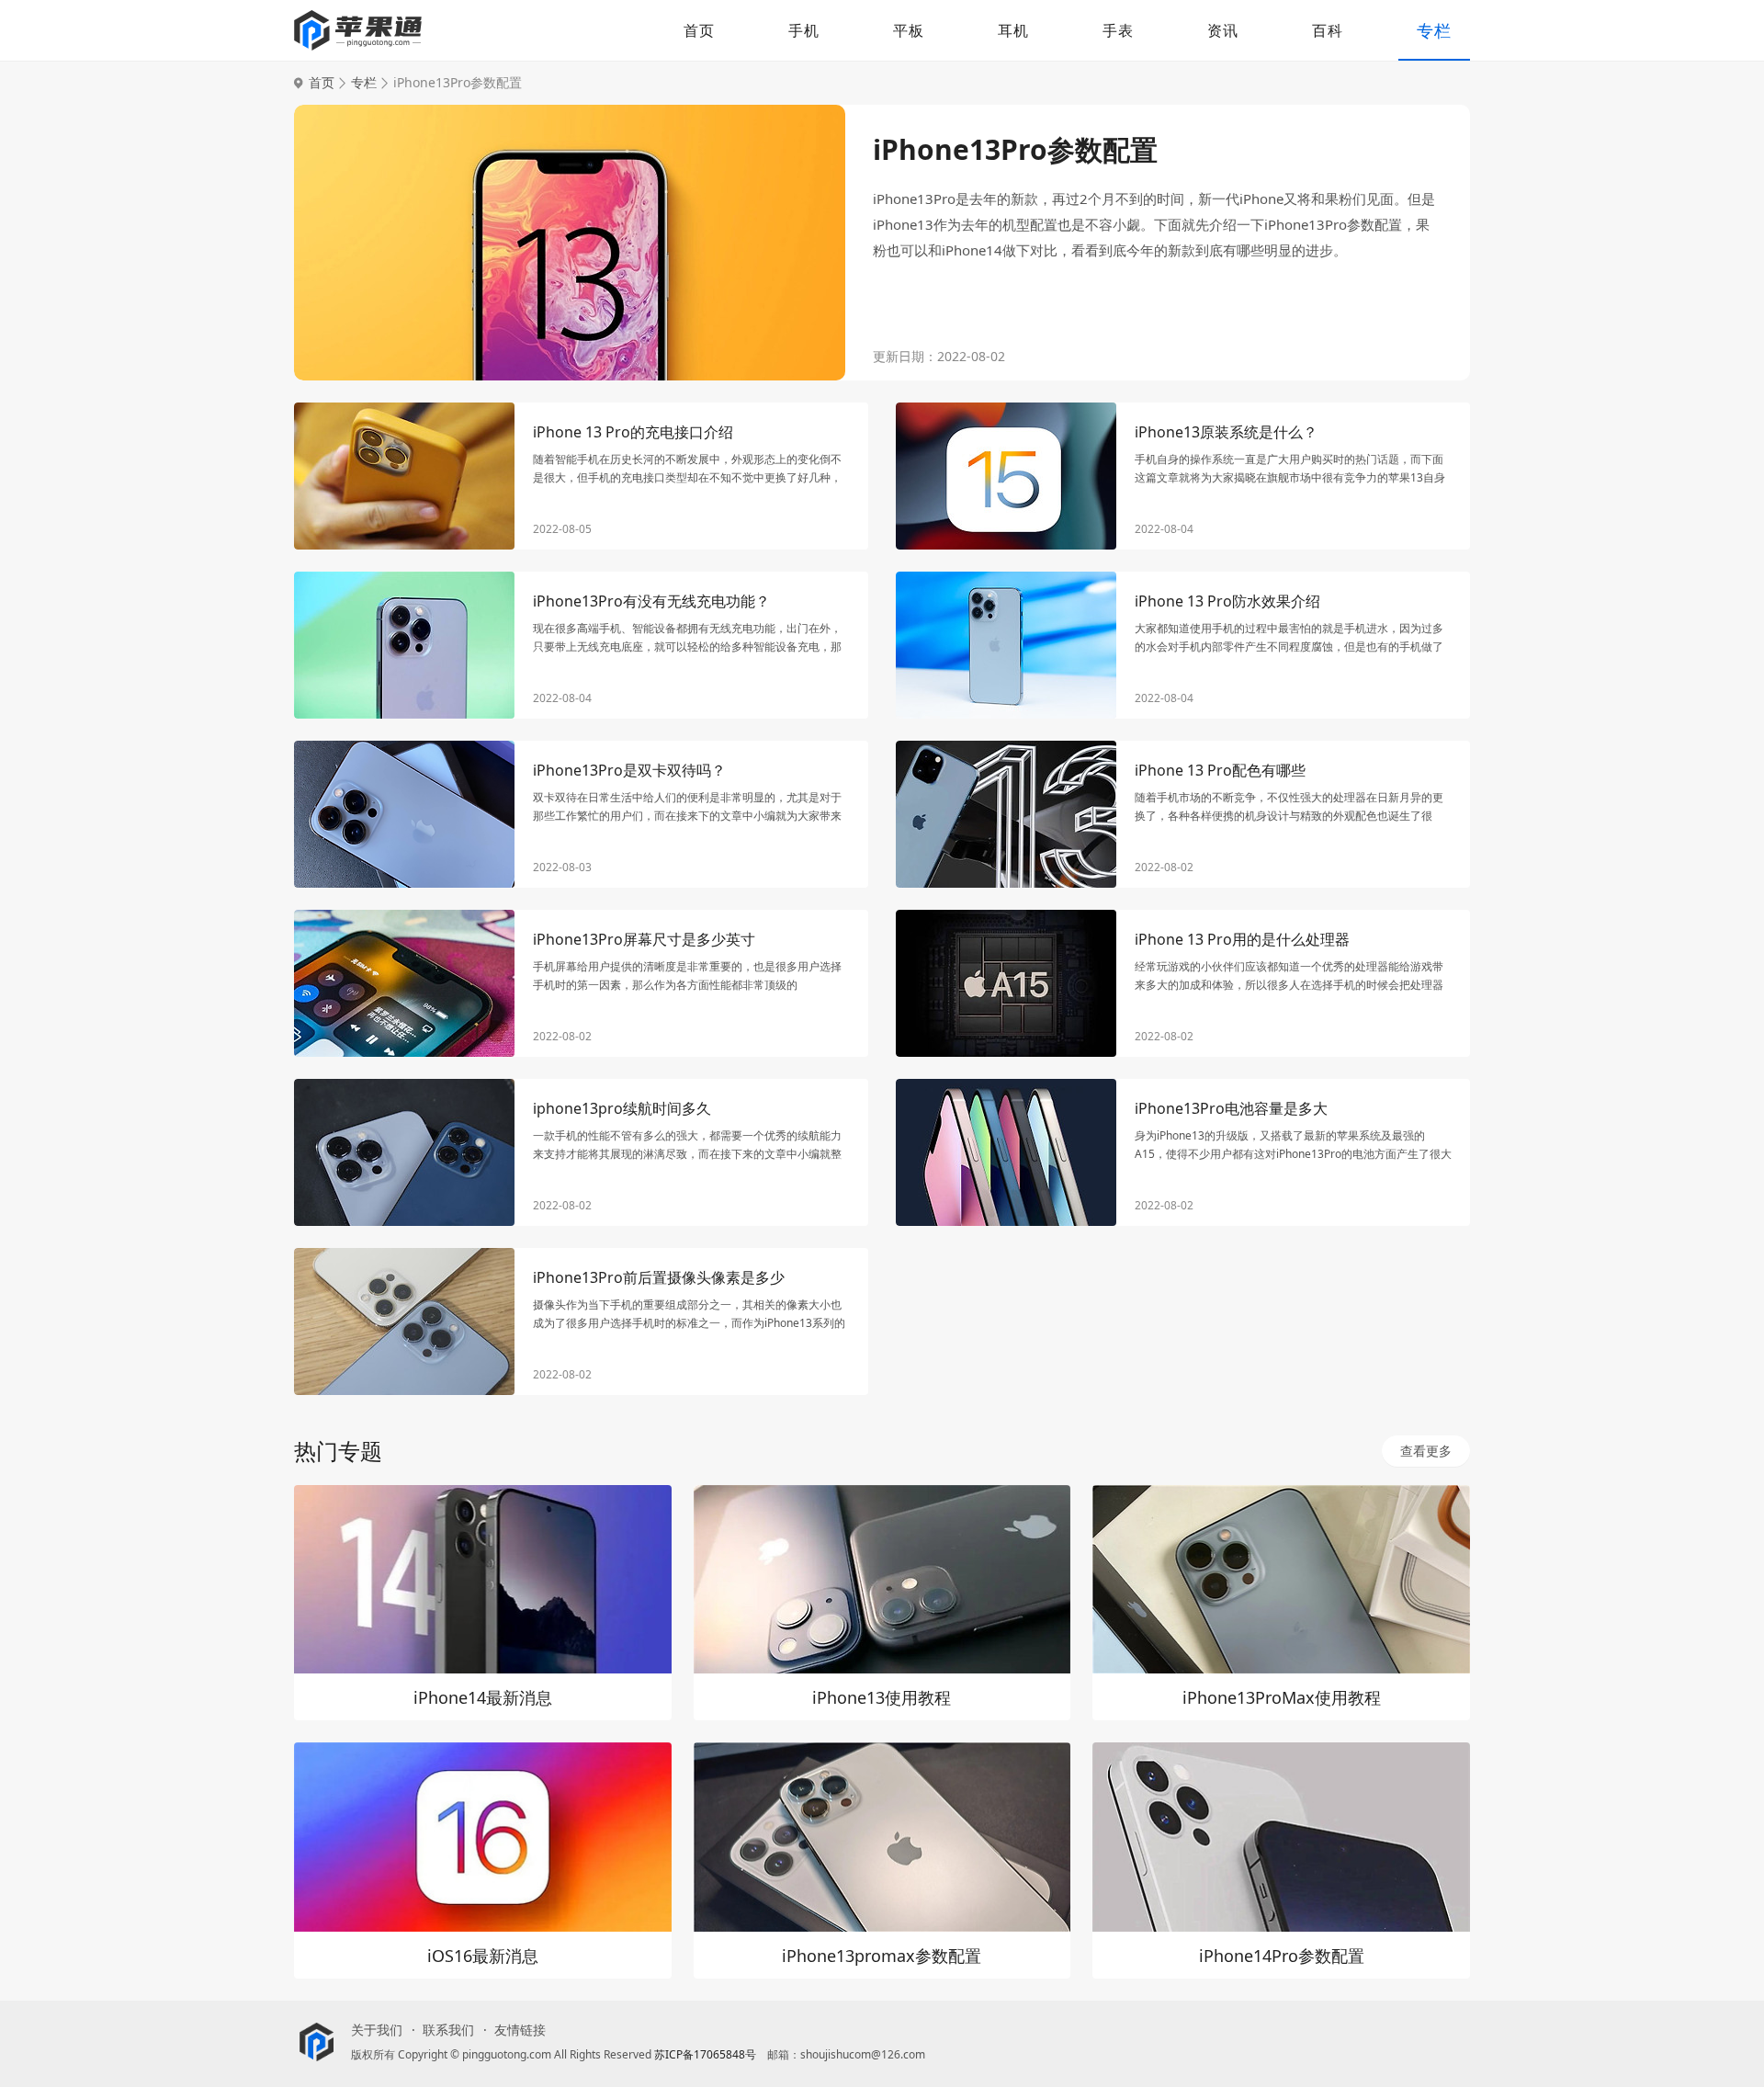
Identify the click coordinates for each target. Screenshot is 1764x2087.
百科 (1328, 30)
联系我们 (448, 2030)
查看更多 (1426, 1451)
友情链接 (520, 2030)
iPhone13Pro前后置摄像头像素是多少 (659, 1277)
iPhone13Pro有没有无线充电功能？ (651, 601)
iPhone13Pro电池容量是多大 (1231, 1108)
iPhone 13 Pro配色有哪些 (1220, 770)
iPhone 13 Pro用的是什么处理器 (1242, 939)
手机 (804, 30)
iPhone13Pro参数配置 (1015, 150)
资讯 (1223, 30)
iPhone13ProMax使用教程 (1282, 1697)
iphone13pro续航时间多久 (622, 1108)
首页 (699, 30)
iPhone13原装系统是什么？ (1226, 432)
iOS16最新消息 (483, 1956)
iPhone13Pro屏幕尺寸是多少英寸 (644, 939)
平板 (909, 30)
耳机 (1013, 30)
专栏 (1434, 30)
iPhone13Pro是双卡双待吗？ (629, 770)
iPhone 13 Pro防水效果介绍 (1227, 601)
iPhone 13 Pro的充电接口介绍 (633, 432)
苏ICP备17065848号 (705, 2054)
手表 (1118, 30)
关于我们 (377, 2030)
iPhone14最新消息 (483, 1697)
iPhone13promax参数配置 (882, 1956)
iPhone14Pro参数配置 (1282, 1956)
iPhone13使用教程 (882, 1697)
